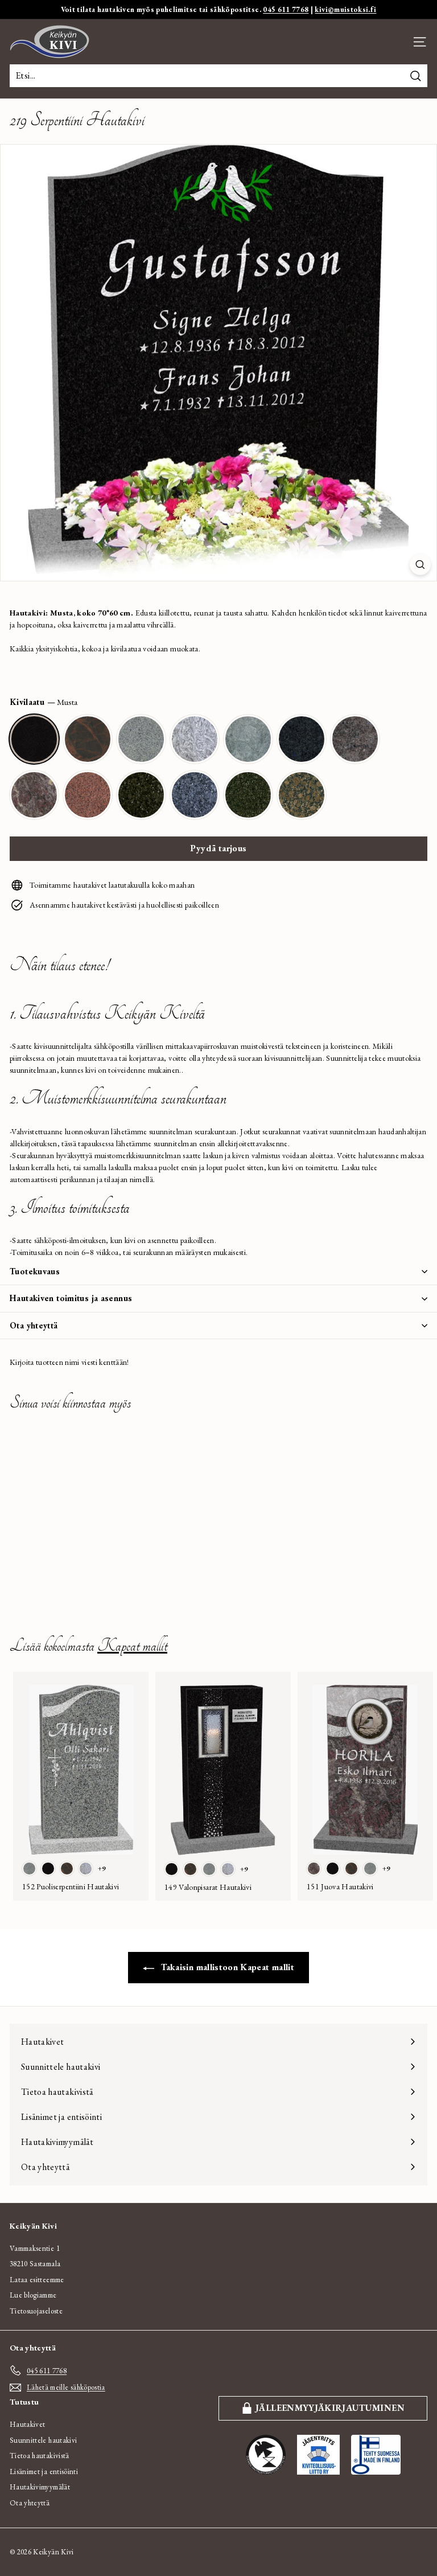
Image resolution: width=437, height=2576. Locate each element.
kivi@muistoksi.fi (345, 9)
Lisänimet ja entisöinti (44, 2472)
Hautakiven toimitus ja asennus (71, 1298)
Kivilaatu (44, 702)
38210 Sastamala (35, 2264)
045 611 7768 (286, 9)
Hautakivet (28, 2424)
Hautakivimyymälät (40, 2487)
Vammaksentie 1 (35, 2248)
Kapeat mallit (132, 1646)
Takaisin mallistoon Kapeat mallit (226, 1967)
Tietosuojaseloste (36, 2311)
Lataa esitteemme (37, 2280)
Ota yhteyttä (34, 1325)
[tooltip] (34, 739)
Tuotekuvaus (35, 1271)
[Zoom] (420, 565)
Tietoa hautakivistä (40, 2456)
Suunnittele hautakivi (43, 2440)
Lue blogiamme (33, 2295)
